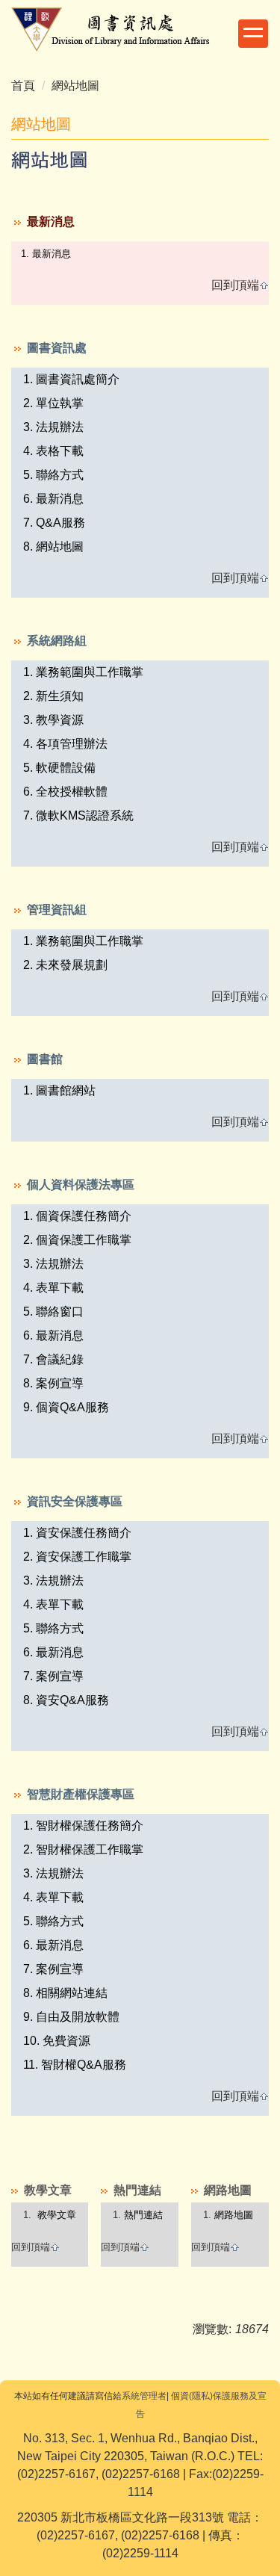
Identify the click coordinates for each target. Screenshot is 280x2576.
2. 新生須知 (53, 696)
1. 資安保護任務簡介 (77, 1533)
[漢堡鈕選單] (253, 34)
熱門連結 (143, 2215)
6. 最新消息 (53, 499)
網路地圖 (234, 2215)
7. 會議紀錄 (53, 1359)
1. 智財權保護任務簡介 (83, 1826)
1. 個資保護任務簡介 (77, 1216)
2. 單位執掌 (53, 403)
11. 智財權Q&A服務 (75, 2065)
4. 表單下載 (53, 1288)
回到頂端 (235, 285)
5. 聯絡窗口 (53, 1312)
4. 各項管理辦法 (65, 744)
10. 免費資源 (57, 2041)
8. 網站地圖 (53, 547)
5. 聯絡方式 (53, 475)
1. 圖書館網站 (59, 1090)
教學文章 (57, 2215)
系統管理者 (144, 2396)
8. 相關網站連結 (65, 1993)
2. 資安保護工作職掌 (77, 1557)
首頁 (23, 86)
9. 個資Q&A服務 (66, 1407)
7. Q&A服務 (54, 523)
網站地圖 (75, 86)
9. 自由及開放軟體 (71, 2017)
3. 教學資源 (53, 720)
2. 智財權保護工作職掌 (83, 1849)
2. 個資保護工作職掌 (77, 1240)
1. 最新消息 (46, 254)
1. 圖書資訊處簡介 (71, 379)
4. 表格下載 (53, 451)
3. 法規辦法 (53, 427)
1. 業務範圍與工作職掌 (83, 672)
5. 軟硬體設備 (59, 768)
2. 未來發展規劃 (65, 965)
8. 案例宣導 (53, 1383)
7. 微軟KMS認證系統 (78, 815)
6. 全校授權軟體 (65, 792)
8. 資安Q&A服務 (66, 1700)
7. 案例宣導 (53, 1676)
